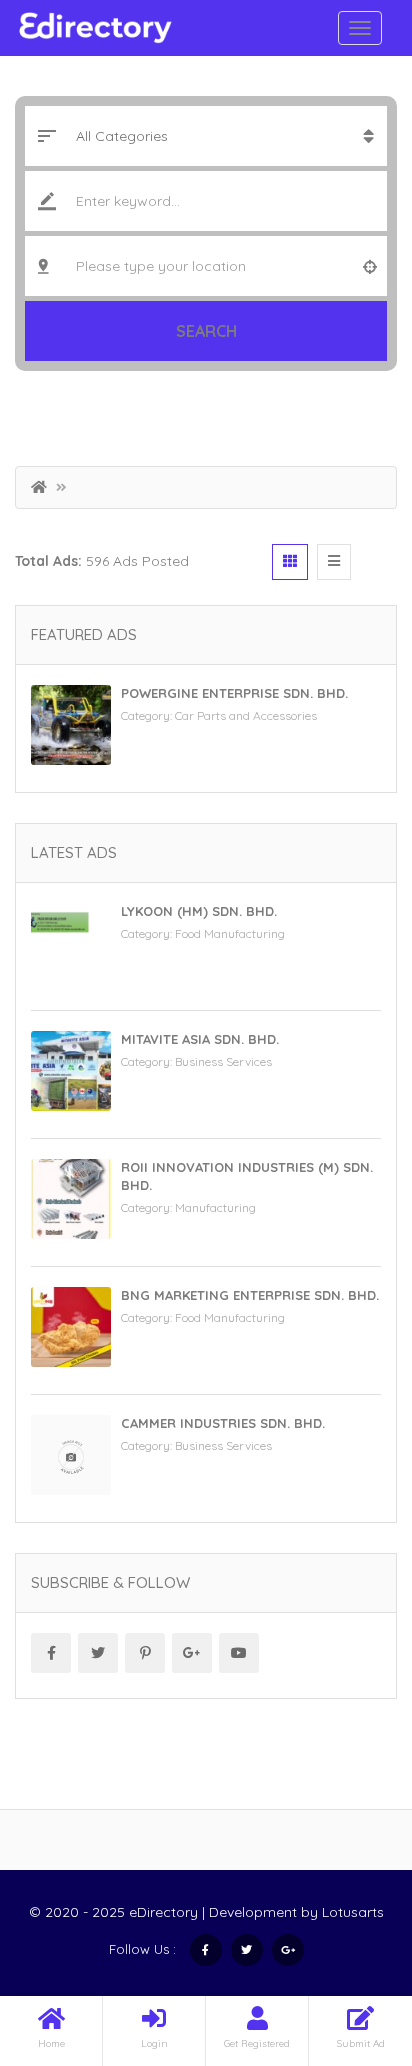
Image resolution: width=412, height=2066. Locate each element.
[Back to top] (347, 1941)
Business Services (223, 1061)
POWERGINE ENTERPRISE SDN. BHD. (234, 693)
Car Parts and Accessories (246, 715)
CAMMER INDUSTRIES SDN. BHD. (223, 1423)
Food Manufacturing (230, 933)
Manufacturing (215, 1207)
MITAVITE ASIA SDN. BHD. (200, 1039)
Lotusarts (353, 1912)
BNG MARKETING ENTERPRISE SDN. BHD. (250, 1295)
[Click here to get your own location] (370, 266)
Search (206, 331)
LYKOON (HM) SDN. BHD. (199, 911)
